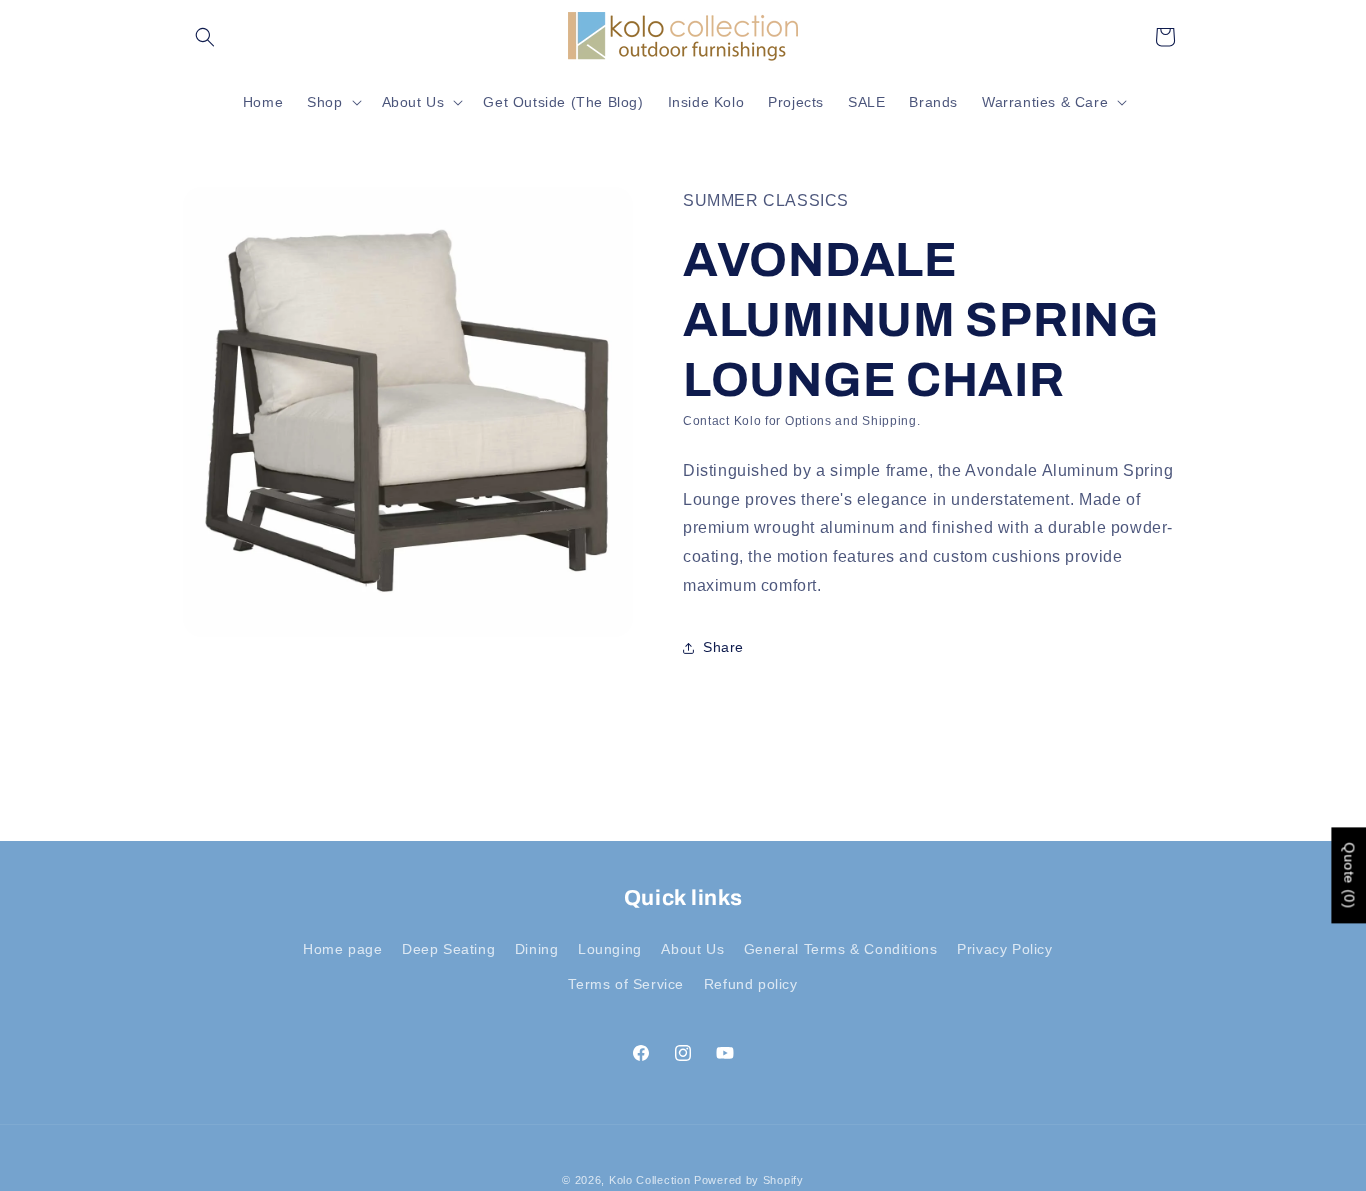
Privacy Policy (1004, 949)
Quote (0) (1349, 875)
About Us (692, 949)
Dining (537, 949)
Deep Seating (448, 949)
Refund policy (751, 984)
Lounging (610, 949)
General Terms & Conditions (841, 949)
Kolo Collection (650, 1180)
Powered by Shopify (749, 1180)
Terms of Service (626, 984)
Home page (342, 949)
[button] (205, 37)
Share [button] (723, 647)
